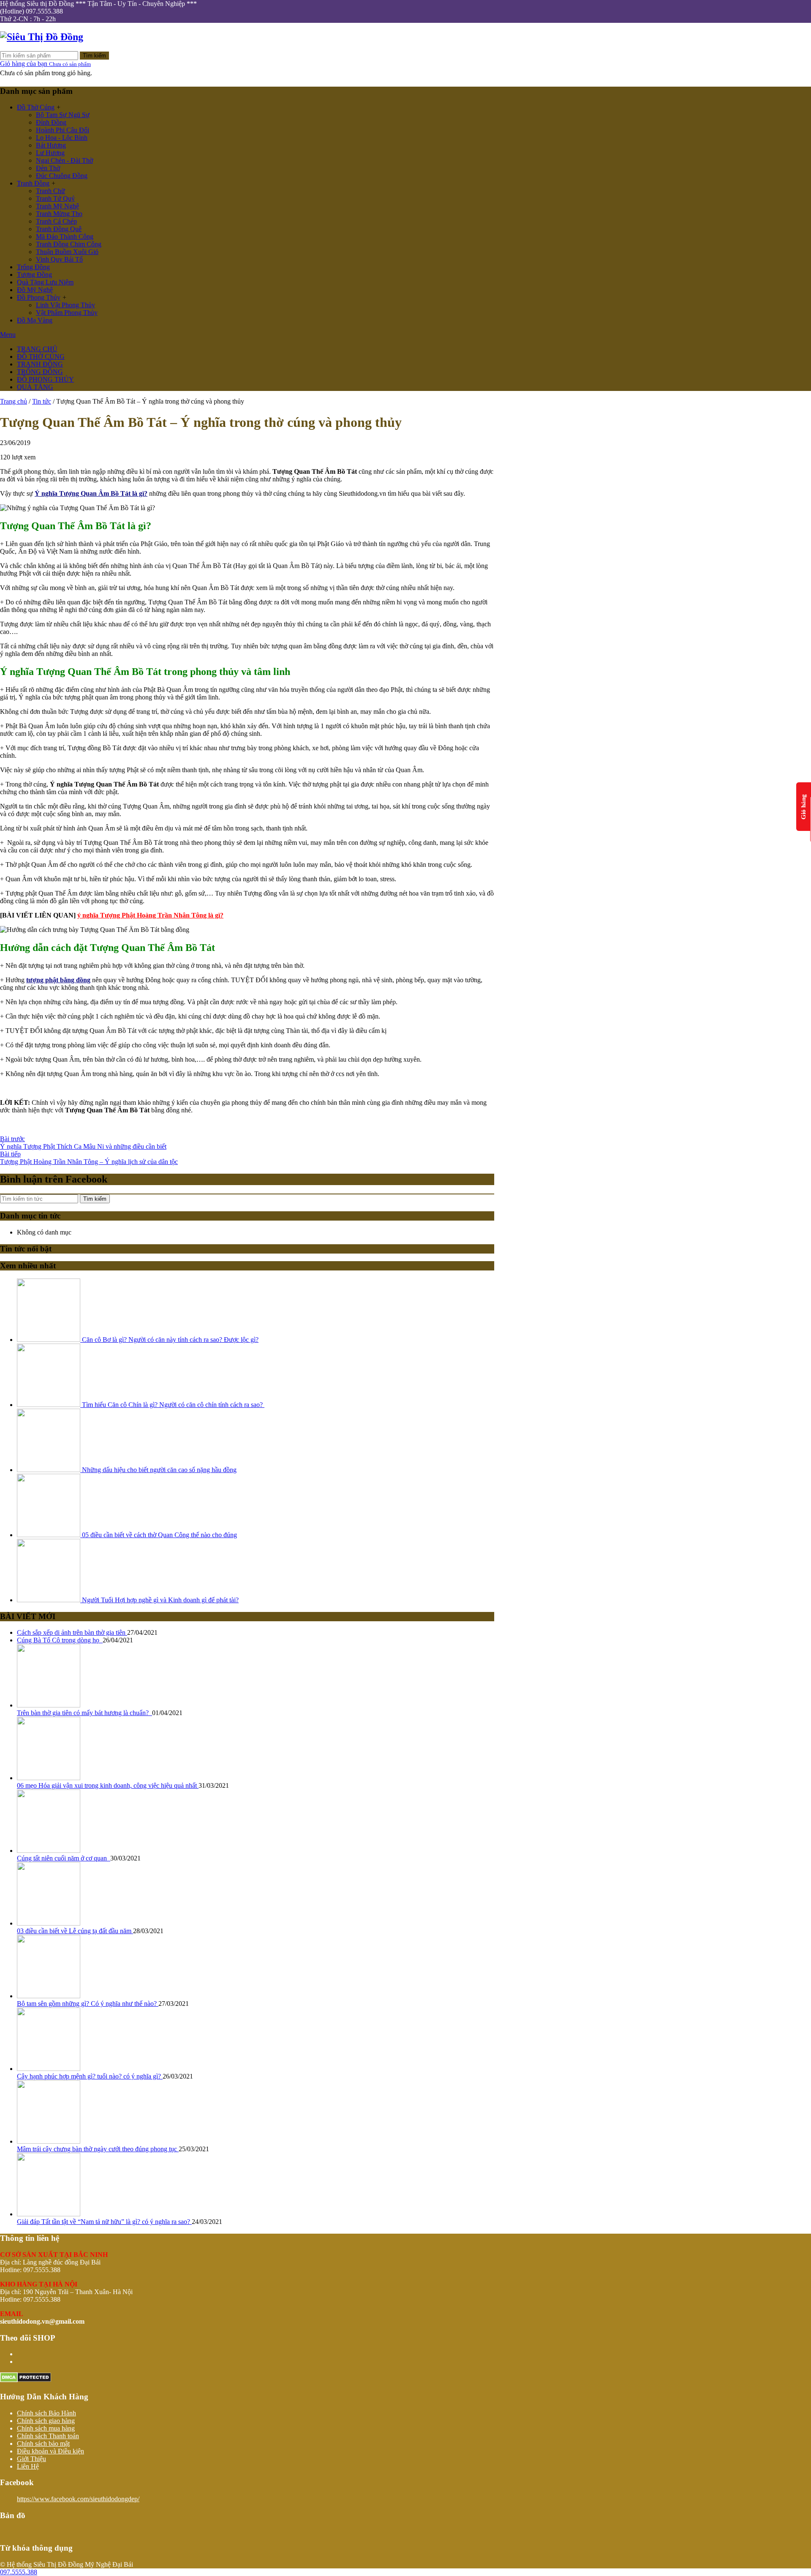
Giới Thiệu (31, 2459)
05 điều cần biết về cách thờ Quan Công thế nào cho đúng (159, 1535)
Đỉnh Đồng (51, 122)
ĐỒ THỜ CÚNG (41, 356)
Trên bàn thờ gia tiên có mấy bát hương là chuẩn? (84, 1713)
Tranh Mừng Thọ (59, 214)
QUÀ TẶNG (35, 387)
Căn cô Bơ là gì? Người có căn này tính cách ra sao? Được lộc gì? (169, 1340)
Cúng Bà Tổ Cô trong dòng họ (60, 1640)
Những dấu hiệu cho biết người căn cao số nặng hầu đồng (158, 1470)
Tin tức (42, 401)
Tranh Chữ (50, 191)
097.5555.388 (19, 2572)
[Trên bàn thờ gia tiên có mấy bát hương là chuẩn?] (49, 1705)
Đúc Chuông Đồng (62, 176)
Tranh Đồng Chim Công (69, 244)
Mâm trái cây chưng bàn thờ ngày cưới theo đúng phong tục (98, 2149)
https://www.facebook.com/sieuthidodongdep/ (78, 2499)
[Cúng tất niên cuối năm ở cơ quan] (49, 1851)
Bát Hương (51, 145)
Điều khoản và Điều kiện (50, 2451)
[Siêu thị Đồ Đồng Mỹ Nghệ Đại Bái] (42, 37)
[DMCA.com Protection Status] (26, 2380)
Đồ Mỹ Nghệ (35, 290)
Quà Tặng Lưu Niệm (45, 282)
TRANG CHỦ (37, 349)
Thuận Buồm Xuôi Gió (67, 252)
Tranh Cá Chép (56, 221)
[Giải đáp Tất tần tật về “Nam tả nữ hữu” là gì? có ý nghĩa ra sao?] (49, 2214)
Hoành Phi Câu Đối (63, 130)
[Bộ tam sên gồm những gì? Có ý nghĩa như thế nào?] (49, 1996)
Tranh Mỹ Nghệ (57, 206)
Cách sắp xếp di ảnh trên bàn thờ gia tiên (72, 1632)
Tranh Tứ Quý (55, 198)
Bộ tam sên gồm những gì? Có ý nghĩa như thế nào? (88, 2004)
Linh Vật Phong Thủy (65, 305)
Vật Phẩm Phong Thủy (67, 313)
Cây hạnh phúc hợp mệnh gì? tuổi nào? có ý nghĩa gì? (90, 2076)
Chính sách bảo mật (43, 2444)
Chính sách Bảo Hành (46, 2413)
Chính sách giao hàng (46, 2421)
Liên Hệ (28, 2466)
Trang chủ (14, 401)
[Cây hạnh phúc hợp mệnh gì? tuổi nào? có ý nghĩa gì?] (49, 2069)
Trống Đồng (33, 267)
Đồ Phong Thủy (39, 297)
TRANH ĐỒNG (40, 364)
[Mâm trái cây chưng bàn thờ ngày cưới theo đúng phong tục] (49, 2141)
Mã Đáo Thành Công (65, 236)
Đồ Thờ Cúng (36, 107)
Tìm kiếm (94, 56)
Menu (8, 335)
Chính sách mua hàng (46, 2428)
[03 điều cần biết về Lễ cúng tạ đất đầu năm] (49, 1923)
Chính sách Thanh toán (48, 2436)
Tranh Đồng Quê (59, 229)
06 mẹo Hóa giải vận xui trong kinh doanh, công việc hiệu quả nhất (108, 1785)
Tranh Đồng (33, 183)
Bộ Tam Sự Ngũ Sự (63, 115)
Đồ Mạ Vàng (35, 320)
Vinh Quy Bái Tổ (59, 259)
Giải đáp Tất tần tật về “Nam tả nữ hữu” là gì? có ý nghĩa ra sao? (104, 2222)
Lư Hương (50, 153)
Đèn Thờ (48, 168)
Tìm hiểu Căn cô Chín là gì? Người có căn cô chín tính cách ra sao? (172, 1405)
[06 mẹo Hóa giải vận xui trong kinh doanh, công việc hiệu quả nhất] (49, 1778)
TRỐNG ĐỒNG (40, 372)
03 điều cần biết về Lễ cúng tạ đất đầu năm (75, 1931)
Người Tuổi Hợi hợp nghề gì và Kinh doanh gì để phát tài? (159, 1600)
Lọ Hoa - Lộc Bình (62, 138)
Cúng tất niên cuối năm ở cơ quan (64, 1858)
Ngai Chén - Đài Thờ (64, 160)
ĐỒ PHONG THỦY (45, 379)
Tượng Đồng (34, 275)
